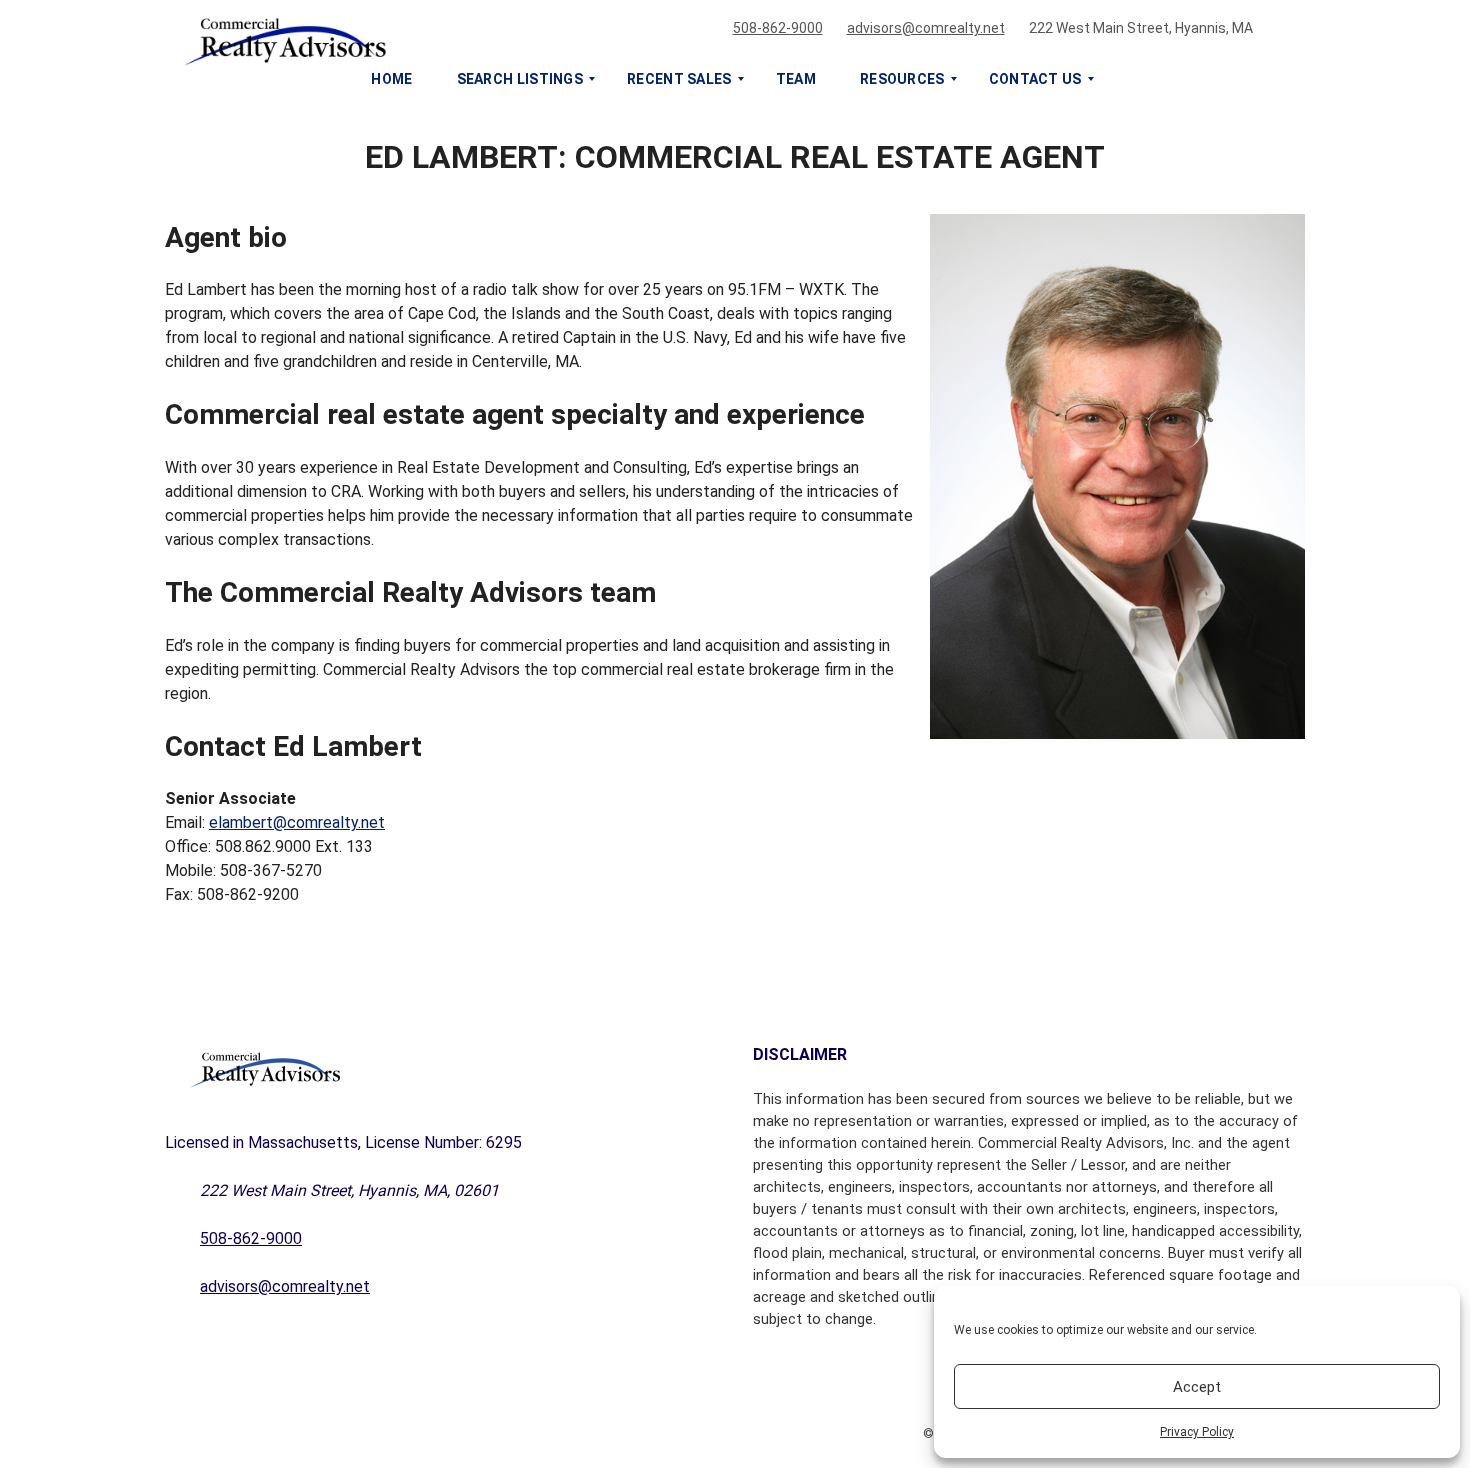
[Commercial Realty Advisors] (711, 36)
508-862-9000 (778, 28)
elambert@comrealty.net (297, 822)
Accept (1197, 1387)
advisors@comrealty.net (926, 28)
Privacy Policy (1197, 1432)
